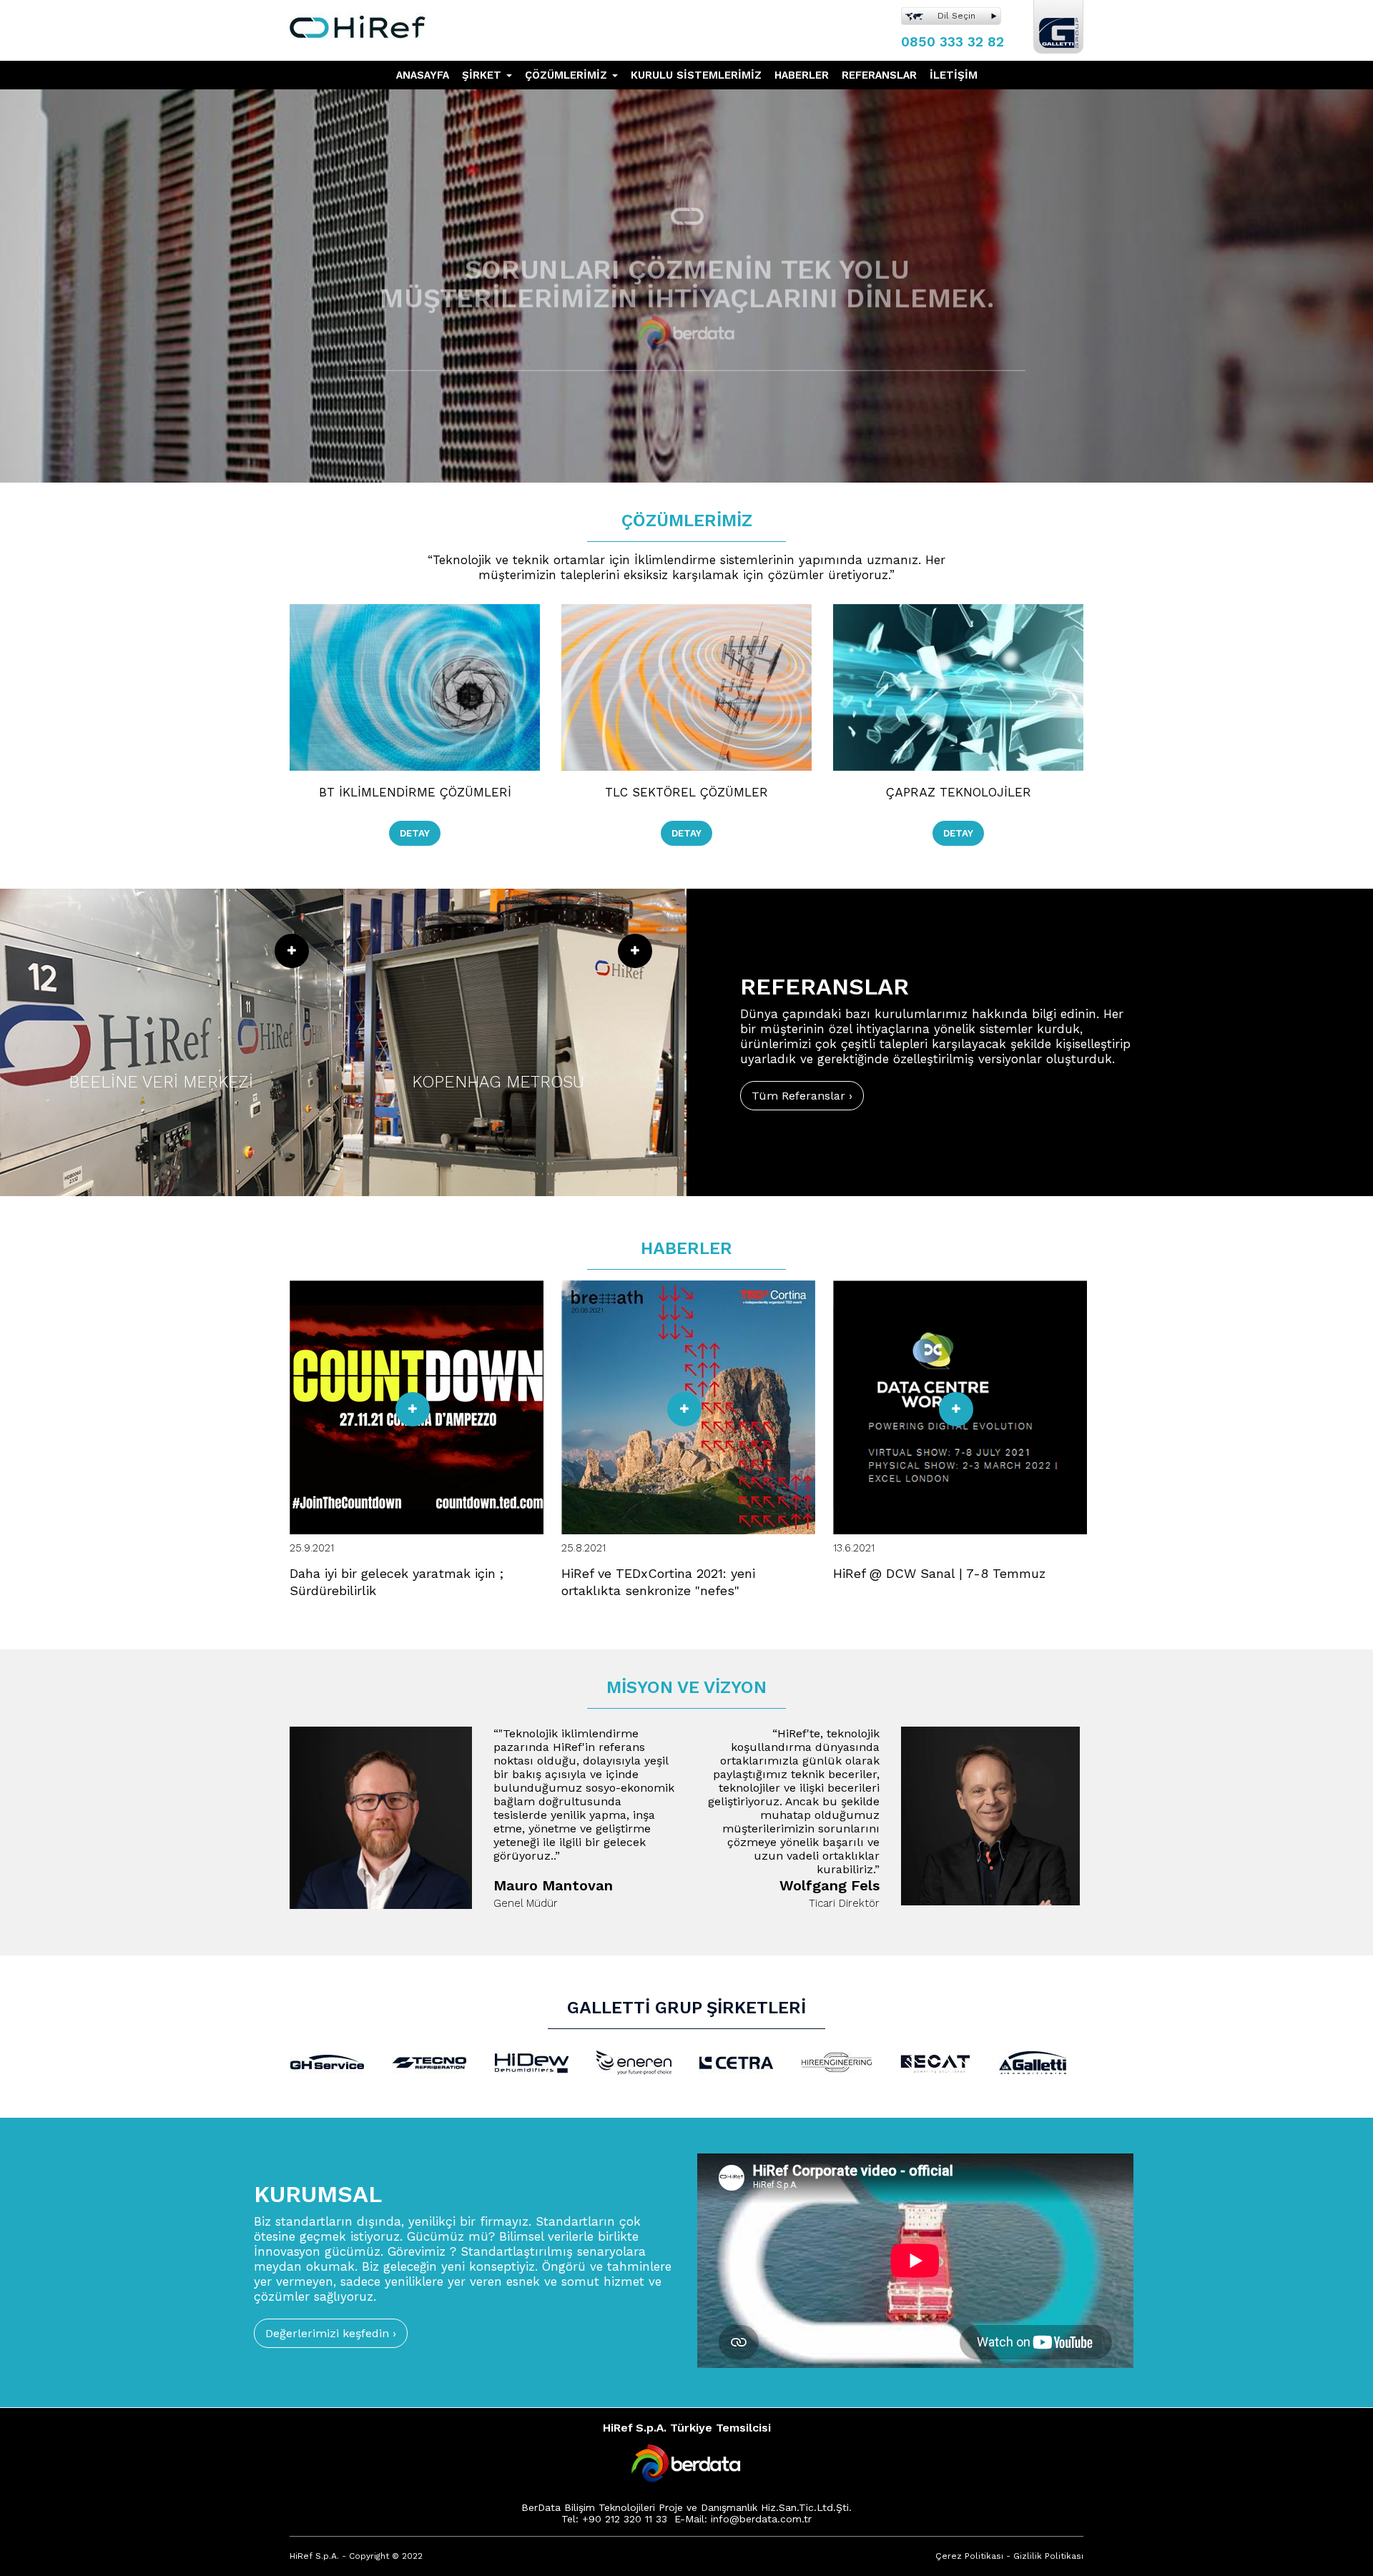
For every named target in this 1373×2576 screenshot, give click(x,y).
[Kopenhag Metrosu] (515, 1042)
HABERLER (802, 75)
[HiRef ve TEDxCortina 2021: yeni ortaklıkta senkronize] (684, 1409)
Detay (415, 833)
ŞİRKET (483, 75)
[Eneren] (634, 2061)
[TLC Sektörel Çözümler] (686, 676)
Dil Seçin (956, 16)
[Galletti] (1033, 2061)
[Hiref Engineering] (837, 2061)
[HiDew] (532, 2061)
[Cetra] (736, 2061)
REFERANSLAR (879, 75)
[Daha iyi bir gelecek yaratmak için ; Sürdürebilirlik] (413, 1409)
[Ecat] (935, 2061)
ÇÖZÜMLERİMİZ (568, 75)
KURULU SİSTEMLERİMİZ (696, 75)
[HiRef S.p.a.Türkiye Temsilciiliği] (358, 19)
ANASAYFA (423, 75)
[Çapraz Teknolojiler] (958, 676)
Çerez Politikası (969, 2556)
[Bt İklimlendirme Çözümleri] (415, 676)
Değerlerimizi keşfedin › (331, 2333)
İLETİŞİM (954, 75)
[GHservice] (327, 2061)
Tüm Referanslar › (802, 1096)
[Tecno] (429, 2061)
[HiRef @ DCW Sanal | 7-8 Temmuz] (956, 1409)
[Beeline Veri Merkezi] (172, 1042)
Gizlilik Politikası (1048, 2556)
